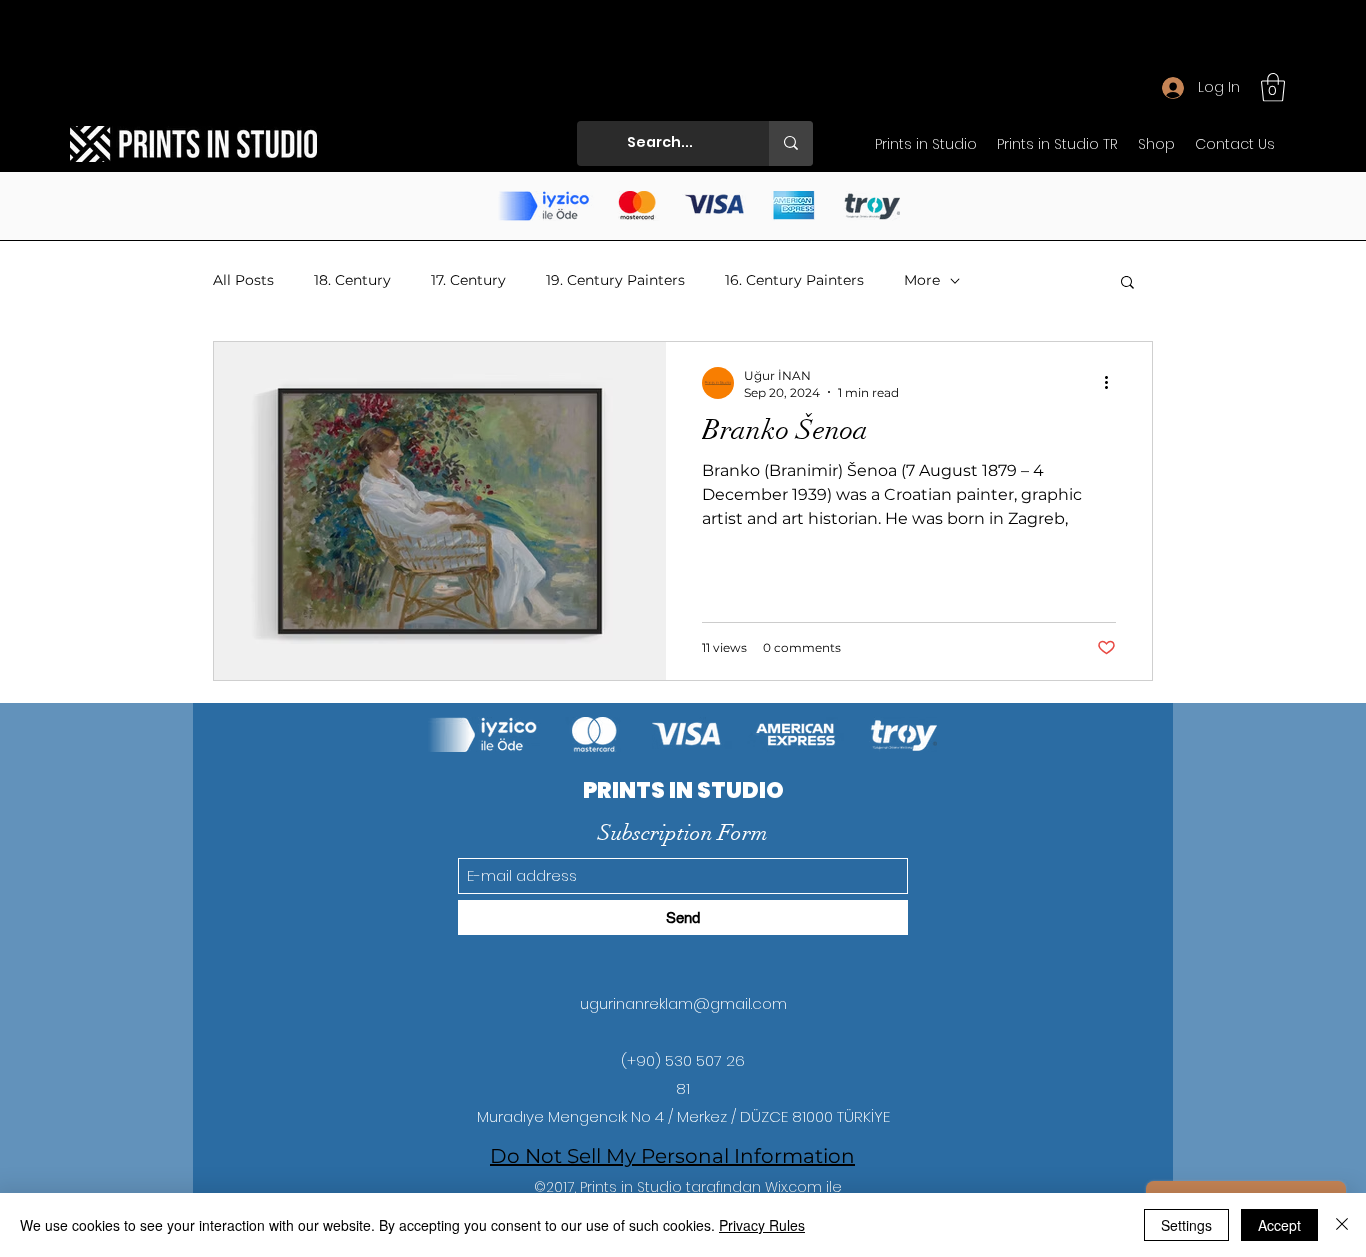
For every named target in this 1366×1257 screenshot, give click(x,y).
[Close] (1342, 1225)
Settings (1186, 1225)
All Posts (243, 280)
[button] (1273, 87)
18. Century (352, 280)
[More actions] (1113, 383)
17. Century (468, 280)
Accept (1279, 1225)
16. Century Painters (794, 280)
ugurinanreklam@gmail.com (683, 1003)
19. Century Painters (615, 280)
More (922, 280)
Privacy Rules (762, 1225)
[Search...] (791, 143)
